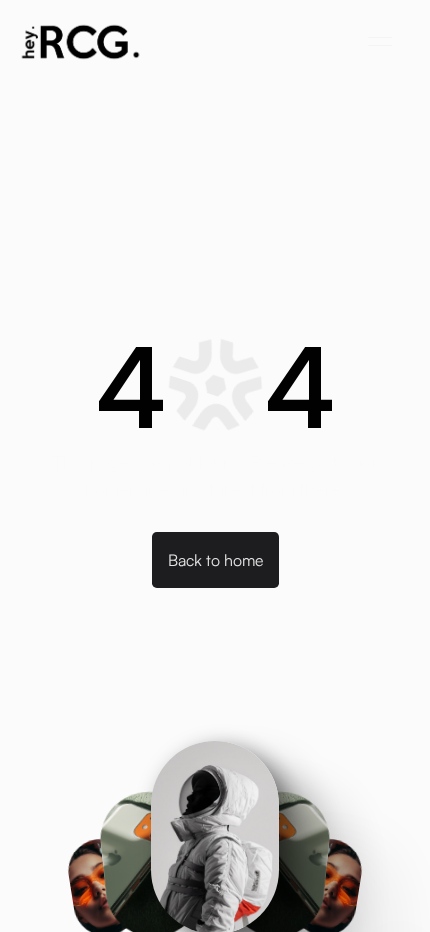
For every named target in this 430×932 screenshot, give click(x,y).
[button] (380, 42)
